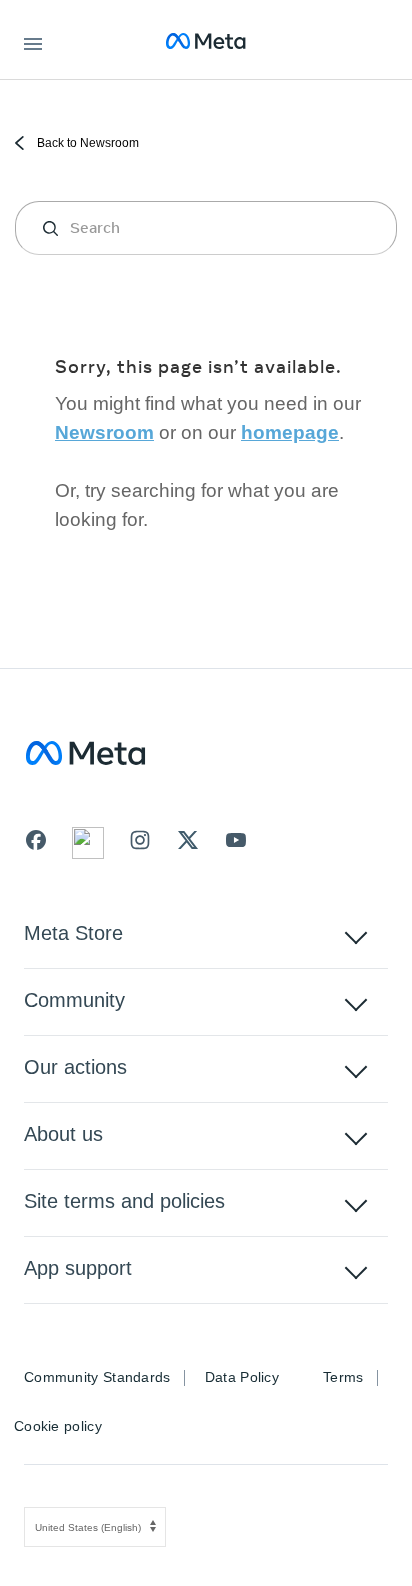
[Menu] (33, 40)
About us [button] (63, 1134)
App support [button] (78, 1268)
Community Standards (97, 1377)
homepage (290, 432)
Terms (343, 1377)
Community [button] (74, 1000)
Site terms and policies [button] (124, 1201)
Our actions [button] (75, 1067)
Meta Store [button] (73, 933)
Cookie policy (58, 1426)
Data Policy (242, 1377)
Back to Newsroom (86, 143)
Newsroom (104, 432)
